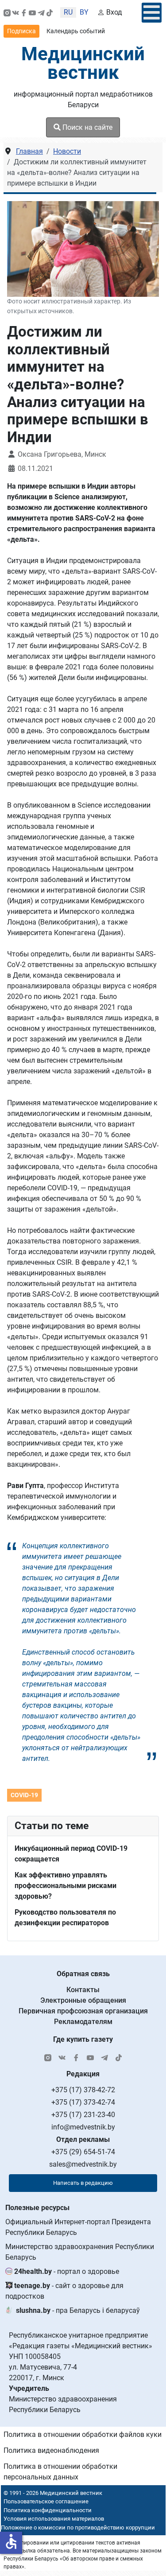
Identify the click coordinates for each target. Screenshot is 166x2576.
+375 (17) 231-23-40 (83, 2115)
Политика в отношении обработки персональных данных (60, 2472)
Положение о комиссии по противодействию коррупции (78, 2527)
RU (68, 12)
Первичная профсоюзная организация (83, 2011)
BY (84, 12)
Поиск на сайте (87, 127)
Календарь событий (76, 31)
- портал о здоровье (67, 2271)
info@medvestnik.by (83, 2127)
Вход (114, 12)
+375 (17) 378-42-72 (83, 2090)
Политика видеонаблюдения (51, 2450)
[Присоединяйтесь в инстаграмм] (7, 12)
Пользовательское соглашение (46, 2501)
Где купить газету (83, 2039)
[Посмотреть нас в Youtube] (32, 12)
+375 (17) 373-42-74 (83, 2102)
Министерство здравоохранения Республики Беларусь (80, 2252)
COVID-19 (24, 1795)
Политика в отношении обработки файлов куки (83, 2434)
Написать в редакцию (83, 2183)
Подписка (21, 31)
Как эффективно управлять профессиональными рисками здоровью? (66, 1886)
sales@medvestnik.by (83, 2164)
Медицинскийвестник (83, 63)
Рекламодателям (83, 2022)
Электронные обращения (83, 2000)
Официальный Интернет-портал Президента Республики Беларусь (78, 2227)
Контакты (83, 1990)
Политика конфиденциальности (48, 2510)
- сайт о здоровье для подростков (64, 2291)
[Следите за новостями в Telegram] (41, 12)
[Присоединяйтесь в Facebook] (24, 12)
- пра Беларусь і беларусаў (78, 2310)
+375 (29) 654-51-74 (83, 2152)
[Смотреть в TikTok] (50, 12)
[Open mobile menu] (152, 13)
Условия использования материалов (54, 2519)
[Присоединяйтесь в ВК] (15, 12)
